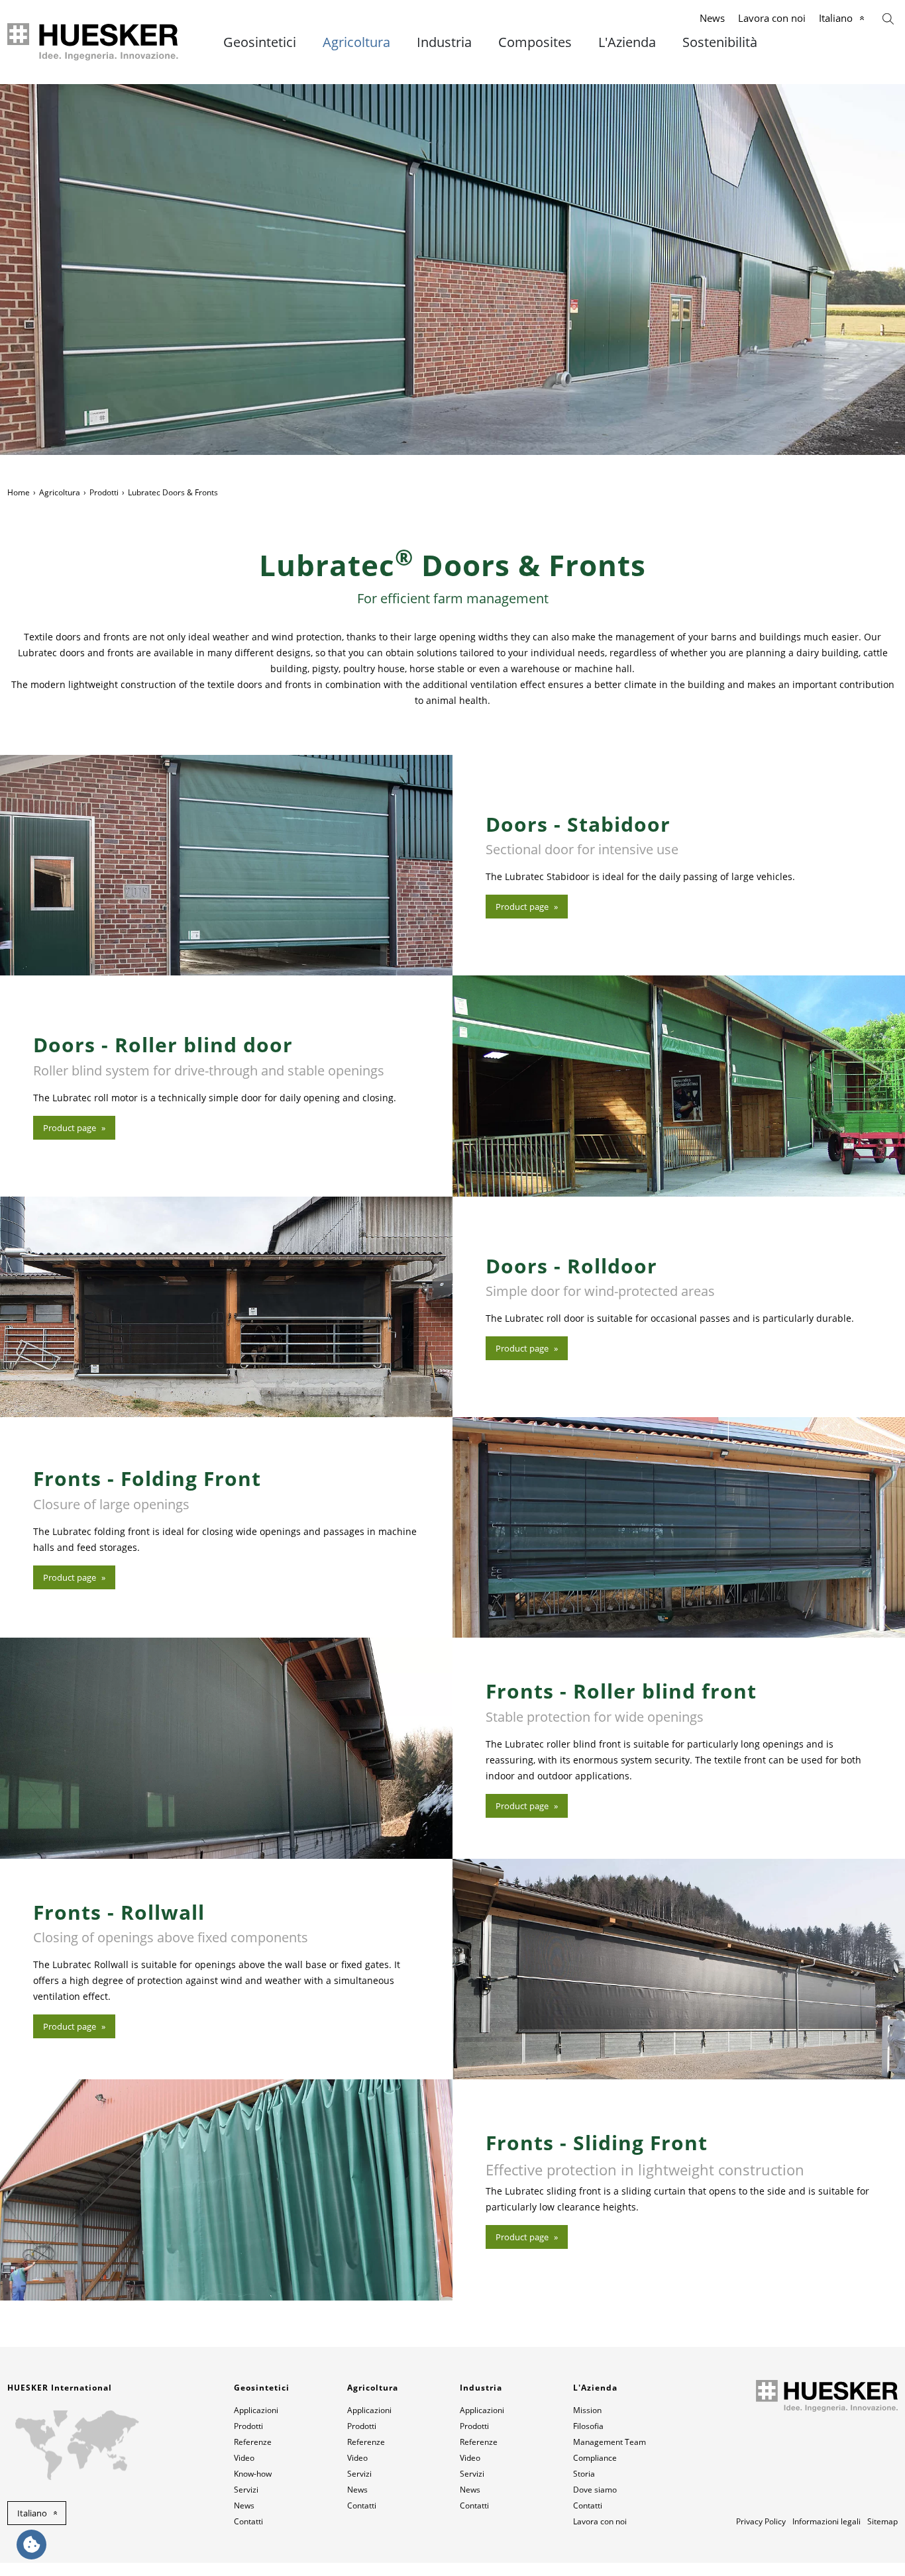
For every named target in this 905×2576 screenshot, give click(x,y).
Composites (535, 42)
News (712, 18)
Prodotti (104, 492)
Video (244, 2458)
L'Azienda (627, 42)
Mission (587, 2410)
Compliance (595, 2458)
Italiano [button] (32, 2513)
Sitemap (882, 2521)
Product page (522, 907)
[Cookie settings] (31, 2545)
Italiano (836, 18)
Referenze (253, 2442)
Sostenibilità (720, 42)
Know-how (253, 2474)
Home (19, 492)
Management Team (610, 2442)
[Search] (888, 18)
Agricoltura (356, 42)
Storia (584, 2474)
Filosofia (588, 2426)
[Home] (94, 42)
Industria (444, 42)
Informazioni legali (826, 2521)
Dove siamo (595, 2490)
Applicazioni (256, 2410)
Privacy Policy (761, 2521)
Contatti (248, 2521)
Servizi (246, 2490)
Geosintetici (260, 42)
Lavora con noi (772, 18)
